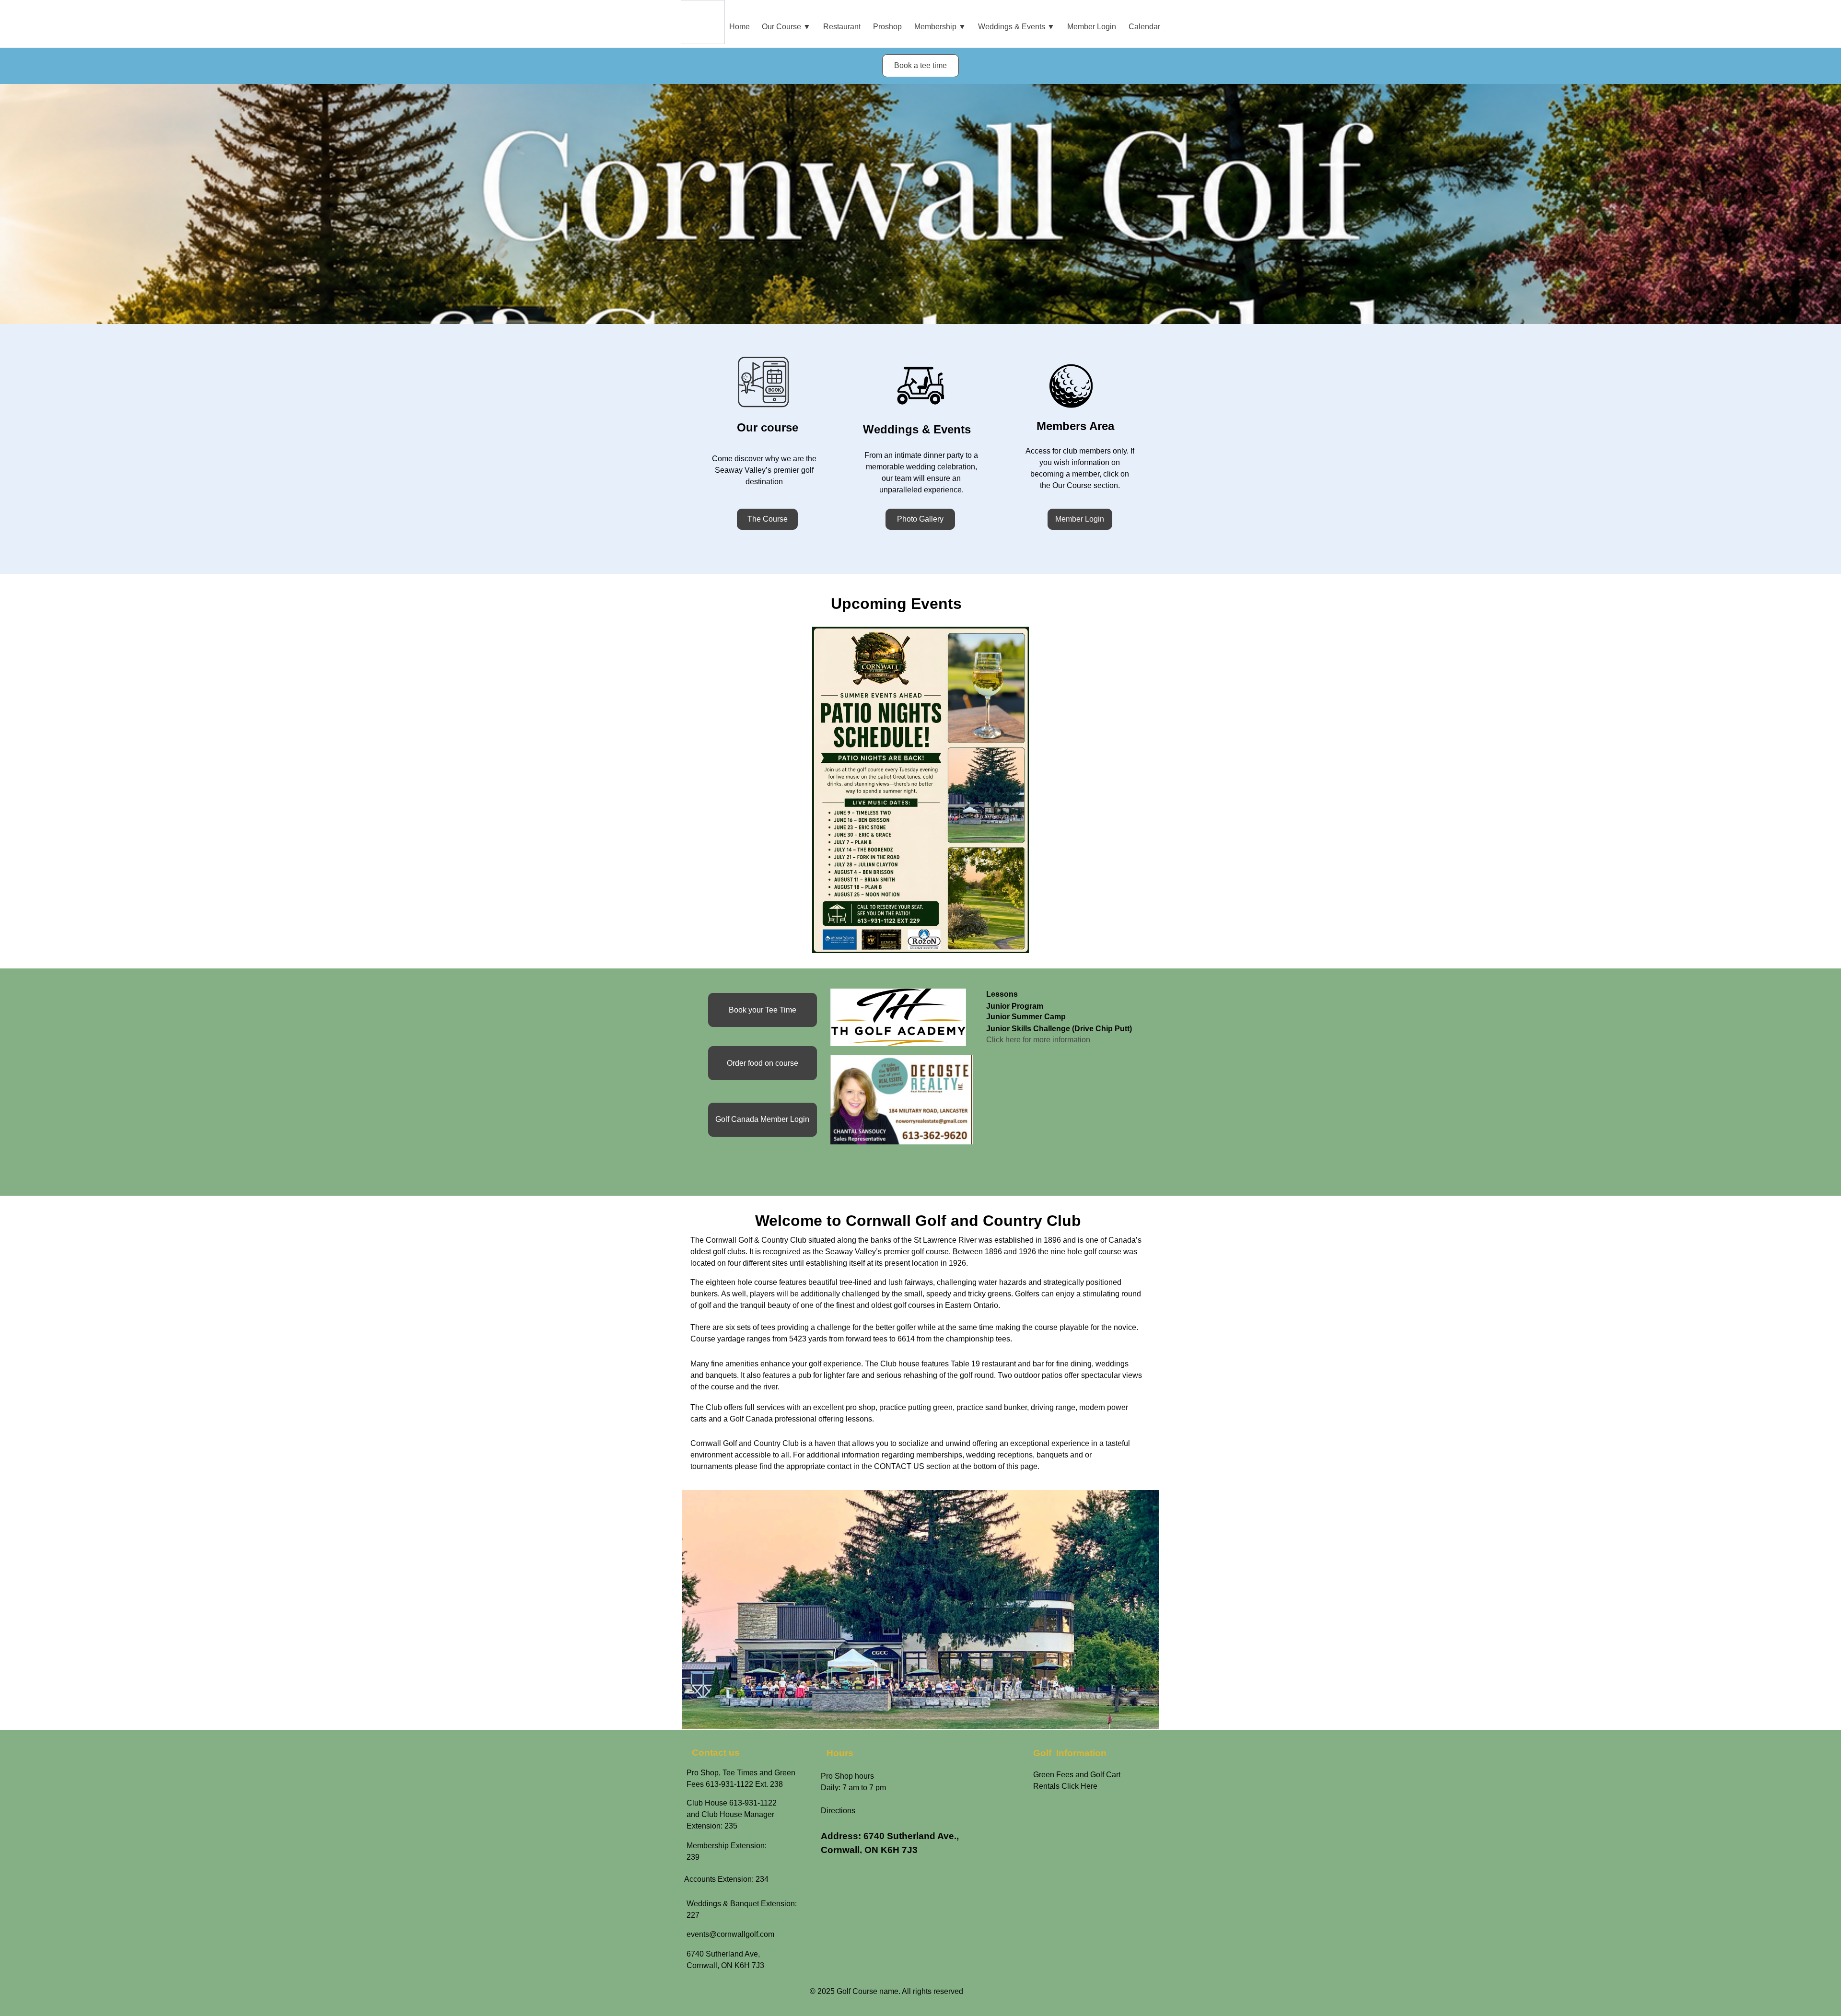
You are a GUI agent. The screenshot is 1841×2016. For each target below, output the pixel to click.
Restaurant (842, 27)
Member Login (1092, 27)
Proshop (887, 27)
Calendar (1144, 27)
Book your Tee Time (763, 1010)
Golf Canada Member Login (762, 1119)
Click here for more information (1038, 1040)
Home (740, 27)
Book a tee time (920, 65)
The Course (768, 519)
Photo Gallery (920, 519)
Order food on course (763, 1063)
